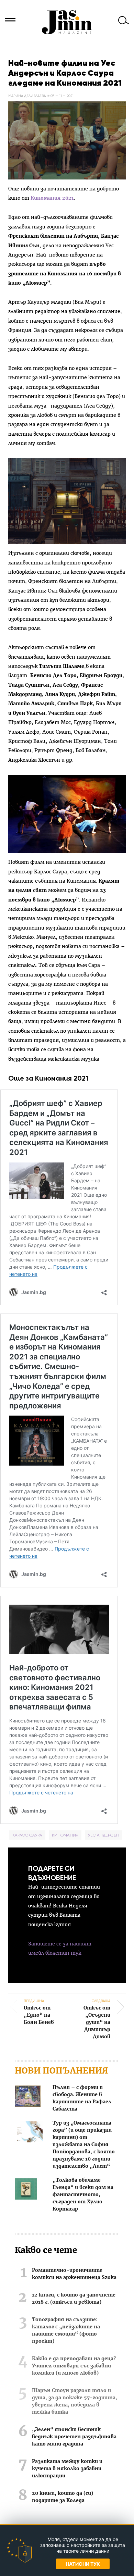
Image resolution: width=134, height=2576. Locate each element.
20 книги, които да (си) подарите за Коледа (63, 2497)
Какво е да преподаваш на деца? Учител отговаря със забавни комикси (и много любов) (74, 2366)
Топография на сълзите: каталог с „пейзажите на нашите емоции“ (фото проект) (66, 2331)
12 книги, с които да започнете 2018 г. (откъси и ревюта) (74, 2299)
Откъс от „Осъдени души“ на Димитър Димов (97, 2019)
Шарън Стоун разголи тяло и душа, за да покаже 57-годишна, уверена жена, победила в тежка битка (75, 2401)
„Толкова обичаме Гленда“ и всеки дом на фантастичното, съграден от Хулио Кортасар (83, 2195)
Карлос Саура (27, 1835)
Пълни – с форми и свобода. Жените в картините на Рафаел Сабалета (82, 2098)
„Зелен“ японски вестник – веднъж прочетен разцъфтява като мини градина (74, 2437)
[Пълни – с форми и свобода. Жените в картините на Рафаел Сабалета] (28, 2097)
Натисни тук (83, 2564)
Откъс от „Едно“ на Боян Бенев (39, 2012)
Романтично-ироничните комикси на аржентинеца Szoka (74, 2274)
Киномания (65, 1835)
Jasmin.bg (67, 22)
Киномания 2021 (52, 198)
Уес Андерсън (104, 1835)
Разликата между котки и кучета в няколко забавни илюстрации (67, 2469)
